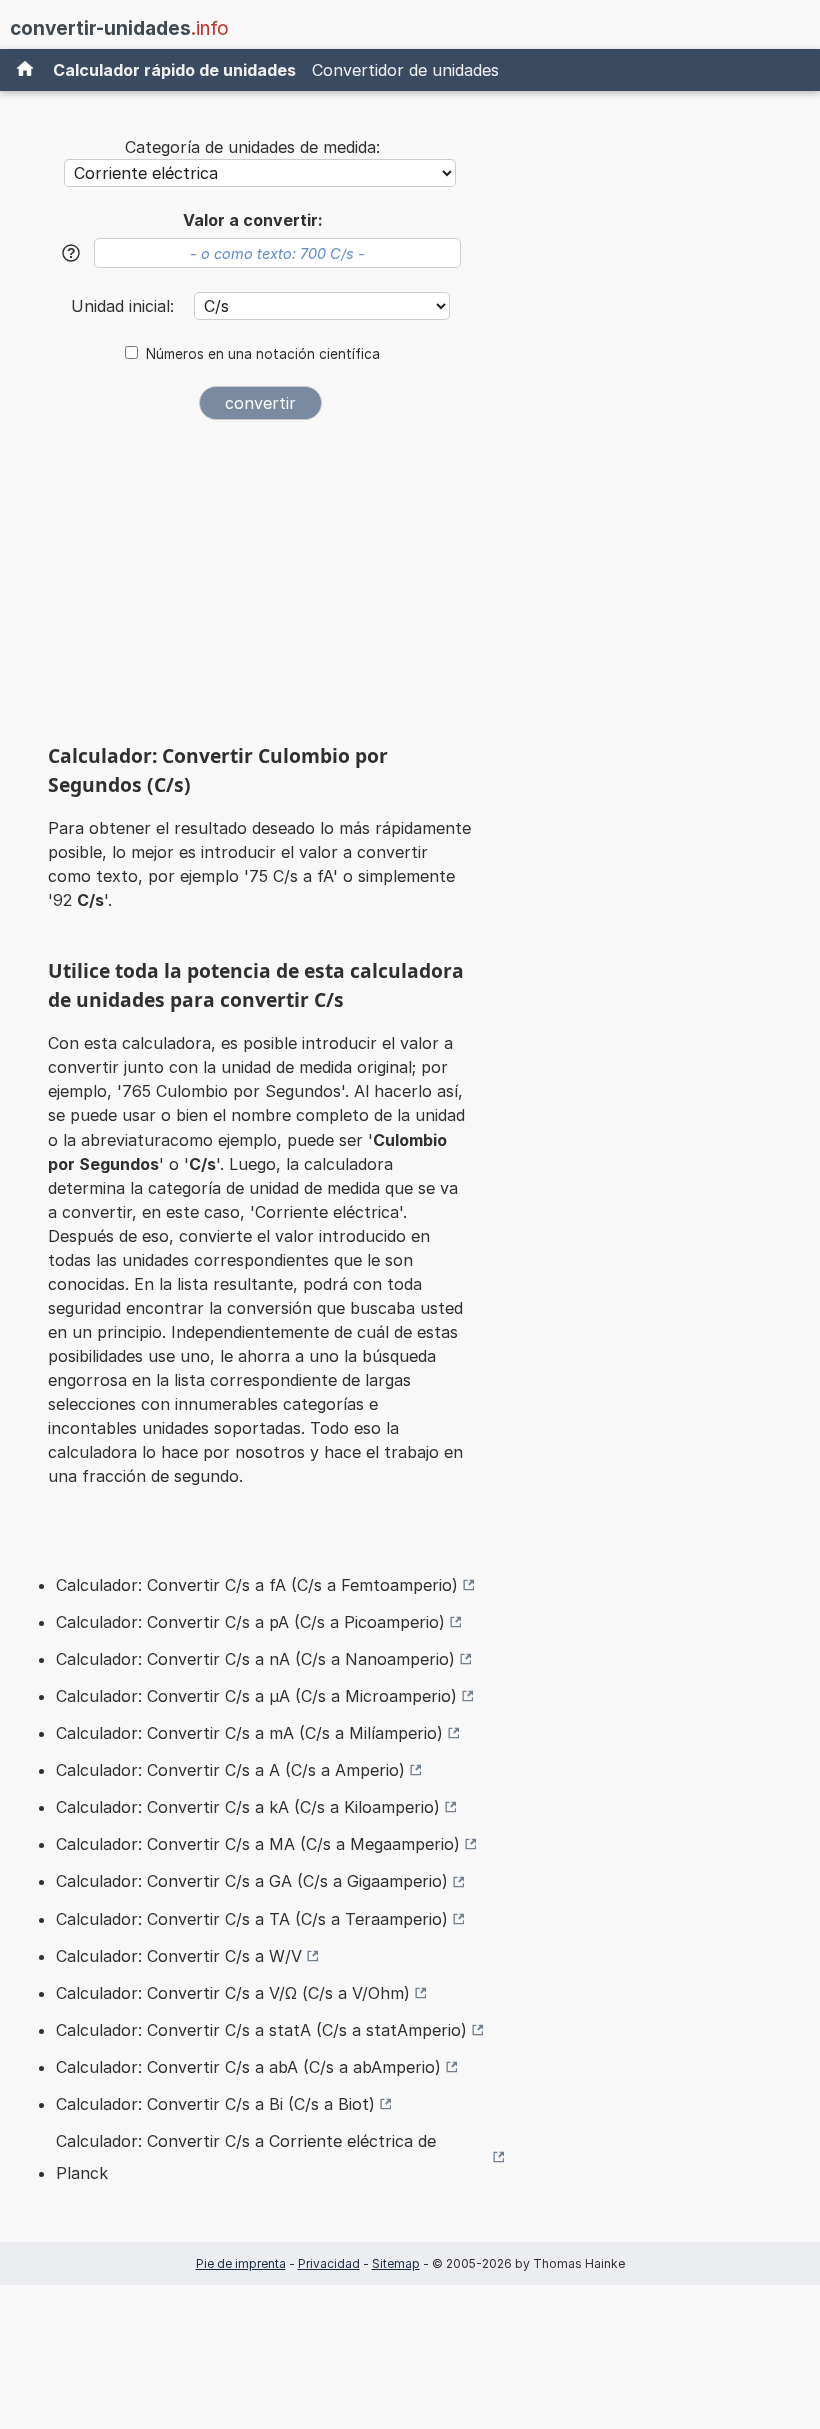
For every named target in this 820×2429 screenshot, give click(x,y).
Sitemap (396, 2263)
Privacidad (329, 2263)
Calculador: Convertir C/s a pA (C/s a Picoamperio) (250, 1622)
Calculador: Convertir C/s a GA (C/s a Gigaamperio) (252, 1881)
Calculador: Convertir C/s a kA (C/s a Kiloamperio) (248, 1807)
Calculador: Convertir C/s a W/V (179, 1956)
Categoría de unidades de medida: (252, 147)
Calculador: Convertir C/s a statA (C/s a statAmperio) (261, 2030)
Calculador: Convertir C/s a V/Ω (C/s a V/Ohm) (233, 1993)
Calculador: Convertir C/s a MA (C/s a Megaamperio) (258, 1844)
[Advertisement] (260, 589)
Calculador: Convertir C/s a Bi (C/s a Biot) (215, 2104)
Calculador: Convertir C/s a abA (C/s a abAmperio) (248, 2067)
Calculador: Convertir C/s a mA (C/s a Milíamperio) (249, 1733)
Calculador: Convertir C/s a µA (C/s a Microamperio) (256, 1696)
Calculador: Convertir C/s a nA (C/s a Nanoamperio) (255, 1659)
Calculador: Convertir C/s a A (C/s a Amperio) (230, 1770)
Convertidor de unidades (405, 70)
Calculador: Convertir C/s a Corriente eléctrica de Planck (246, 2157)
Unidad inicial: (125, 306)
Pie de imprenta (241, 2263)
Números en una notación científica (263, 354)
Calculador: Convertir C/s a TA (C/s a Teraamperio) (252, 1919)
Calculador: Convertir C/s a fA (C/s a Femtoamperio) (257, 1585)
